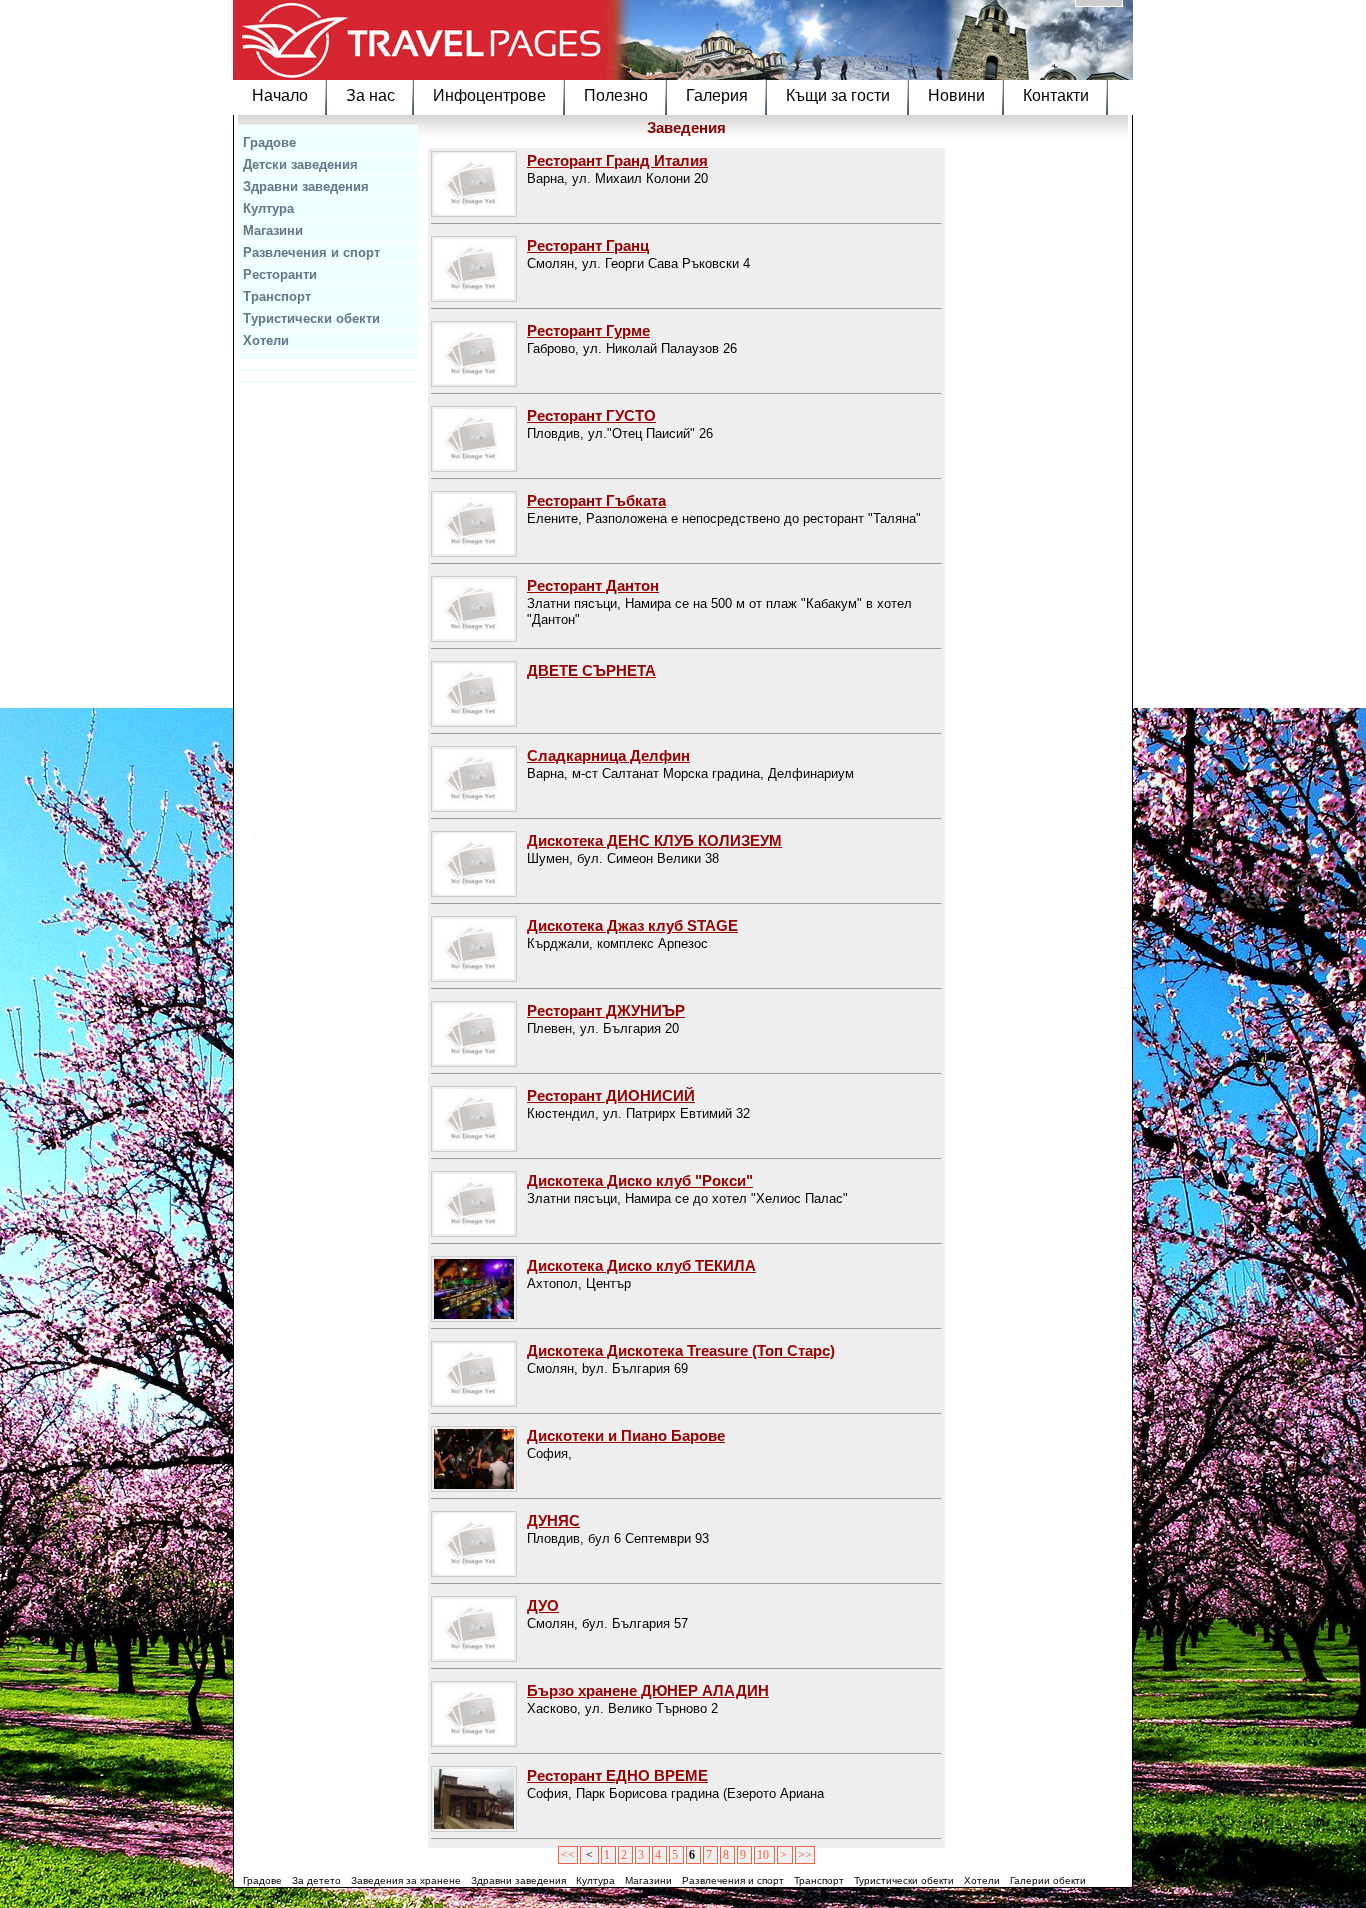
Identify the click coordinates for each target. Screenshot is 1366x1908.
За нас (370, 95)
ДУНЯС (553, 1520)
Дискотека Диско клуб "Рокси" (640, 1180)
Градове (269, 142)
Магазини (273, 230)
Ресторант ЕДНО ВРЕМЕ (617, 1775)
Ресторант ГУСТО (591, 415)
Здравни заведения (306, 186)
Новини (956, 95)
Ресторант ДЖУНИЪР (606, 1010)
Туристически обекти (311, 318)
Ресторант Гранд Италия (617, 160)
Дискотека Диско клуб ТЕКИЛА (641, 1265)
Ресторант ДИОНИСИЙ (611, 1095)
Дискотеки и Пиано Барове (626, 1435)
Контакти (1056, 95)
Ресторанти (280, 274)
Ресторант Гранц (588, 245)
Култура (268, 208)
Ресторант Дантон (593, 585)
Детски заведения (300, 164)
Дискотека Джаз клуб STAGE (632, 925)
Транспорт (277, 296)
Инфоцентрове (489, 95)
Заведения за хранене (406, 1880)
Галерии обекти (1048, 1880)
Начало (280, 95)
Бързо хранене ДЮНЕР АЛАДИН (648, 1690)
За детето (316, 1880)
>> (805, 1855)
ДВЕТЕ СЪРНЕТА (591, 670)
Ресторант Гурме (588, 330)
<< (568, 1855)
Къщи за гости (838, 95)
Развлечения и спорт (311, 252)
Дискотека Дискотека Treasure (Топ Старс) (681, 1350)
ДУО (543, 1605)
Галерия (717, 95)
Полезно (616, 95)
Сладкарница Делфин (608, 755)
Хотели (266, 340)
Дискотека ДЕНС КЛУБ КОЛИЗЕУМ (654, 840)
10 (764, 1855)
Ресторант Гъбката (596, 500)
